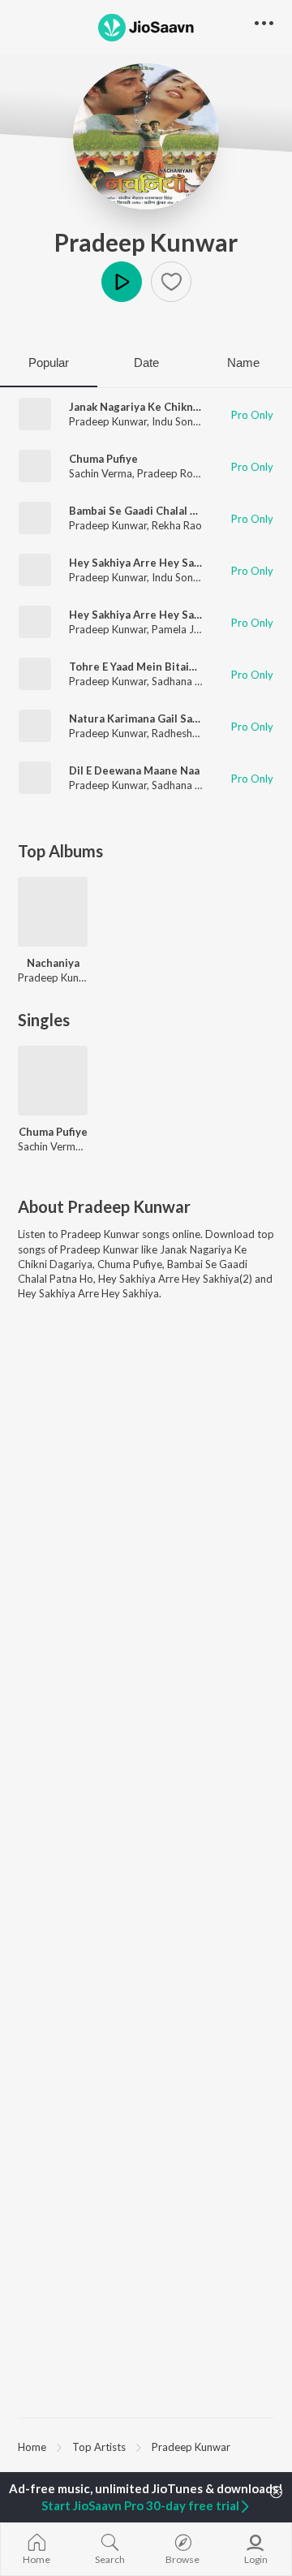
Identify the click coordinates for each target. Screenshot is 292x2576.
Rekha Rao (177, 525)
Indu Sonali (178, 421)
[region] (146, 2446)
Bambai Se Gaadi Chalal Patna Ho (152, 511)
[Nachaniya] (53, 912)
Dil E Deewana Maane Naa (134, 770)
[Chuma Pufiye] (53, 1081)
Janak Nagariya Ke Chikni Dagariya (157, 407)
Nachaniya (53, 963)
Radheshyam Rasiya (199, 733)
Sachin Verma (101, 473)
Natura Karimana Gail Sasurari (146, 718)
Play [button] (122, 282)
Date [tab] (146, 362)
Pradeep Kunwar (146, 242)
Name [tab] (243, 362)
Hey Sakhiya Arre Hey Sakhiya (145, 615)
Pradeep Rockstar (180, 473)
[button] (171, 282)
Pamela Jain (180, 629)
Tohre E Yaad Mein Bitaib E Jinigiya (157, 667)
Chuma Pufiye (103, 459)
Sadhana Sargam (191, 681)
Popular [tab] (49, 362)
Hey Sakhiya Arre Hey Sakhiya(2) (151, 563)
